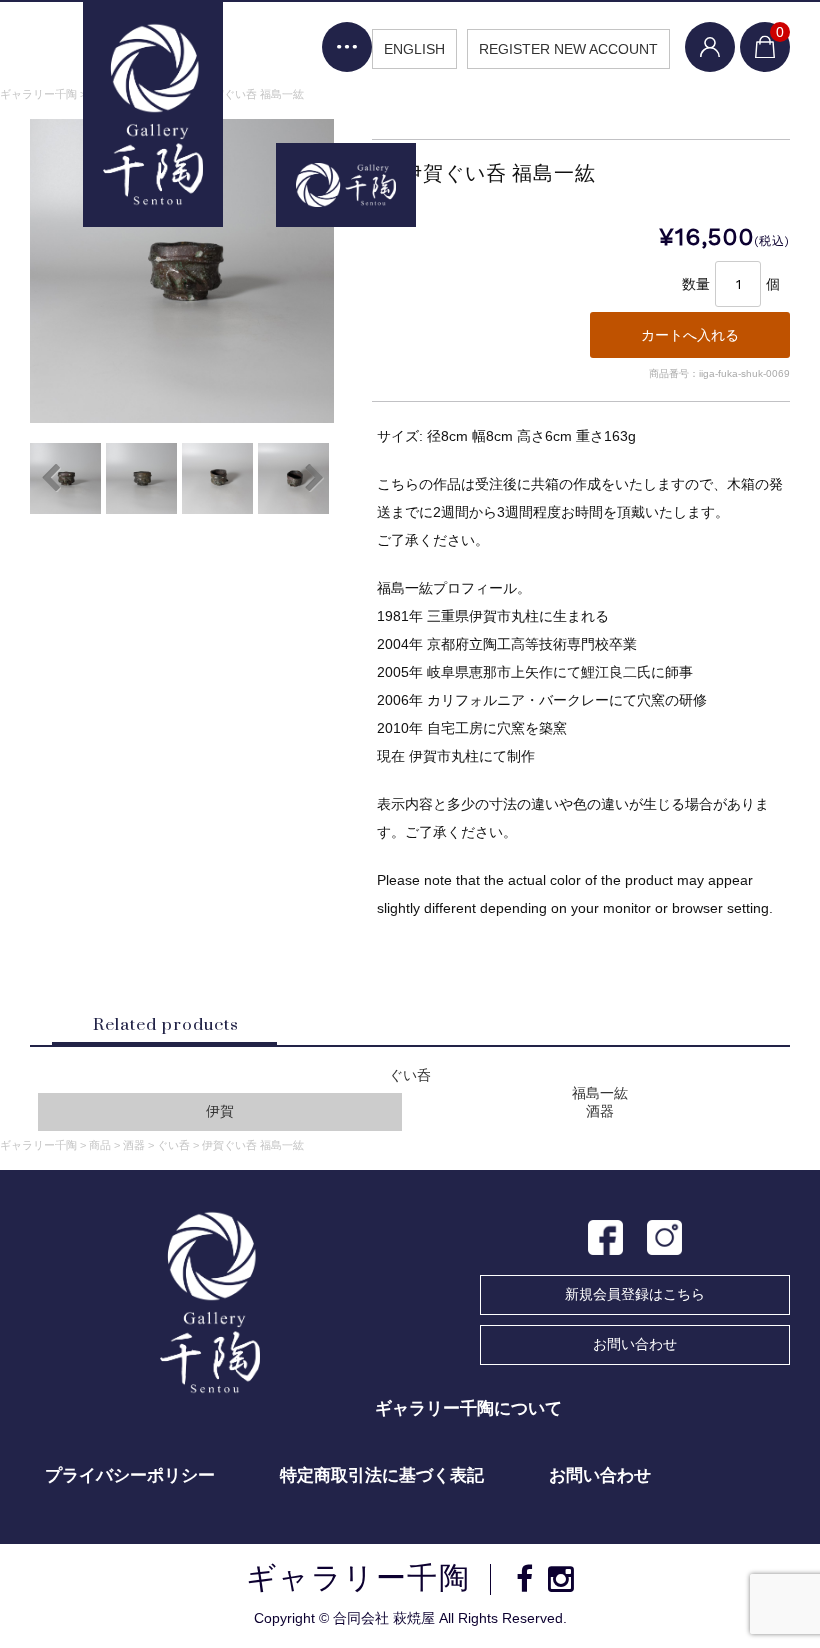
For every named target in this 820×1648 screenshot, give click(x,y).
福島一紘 (600, 1093)
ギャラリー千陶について (468, 1408)
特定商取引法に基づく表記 (382, 1475)
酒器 (600, 1111)
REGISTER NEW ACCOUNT (568, 49)
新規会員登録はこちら (635, 1294)
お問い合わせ (635, 1344)
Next (314, 478)
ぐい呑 (410, 1075)
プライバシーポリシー (130, 1475)
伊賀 (220, 1111)
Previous (50, 478)
